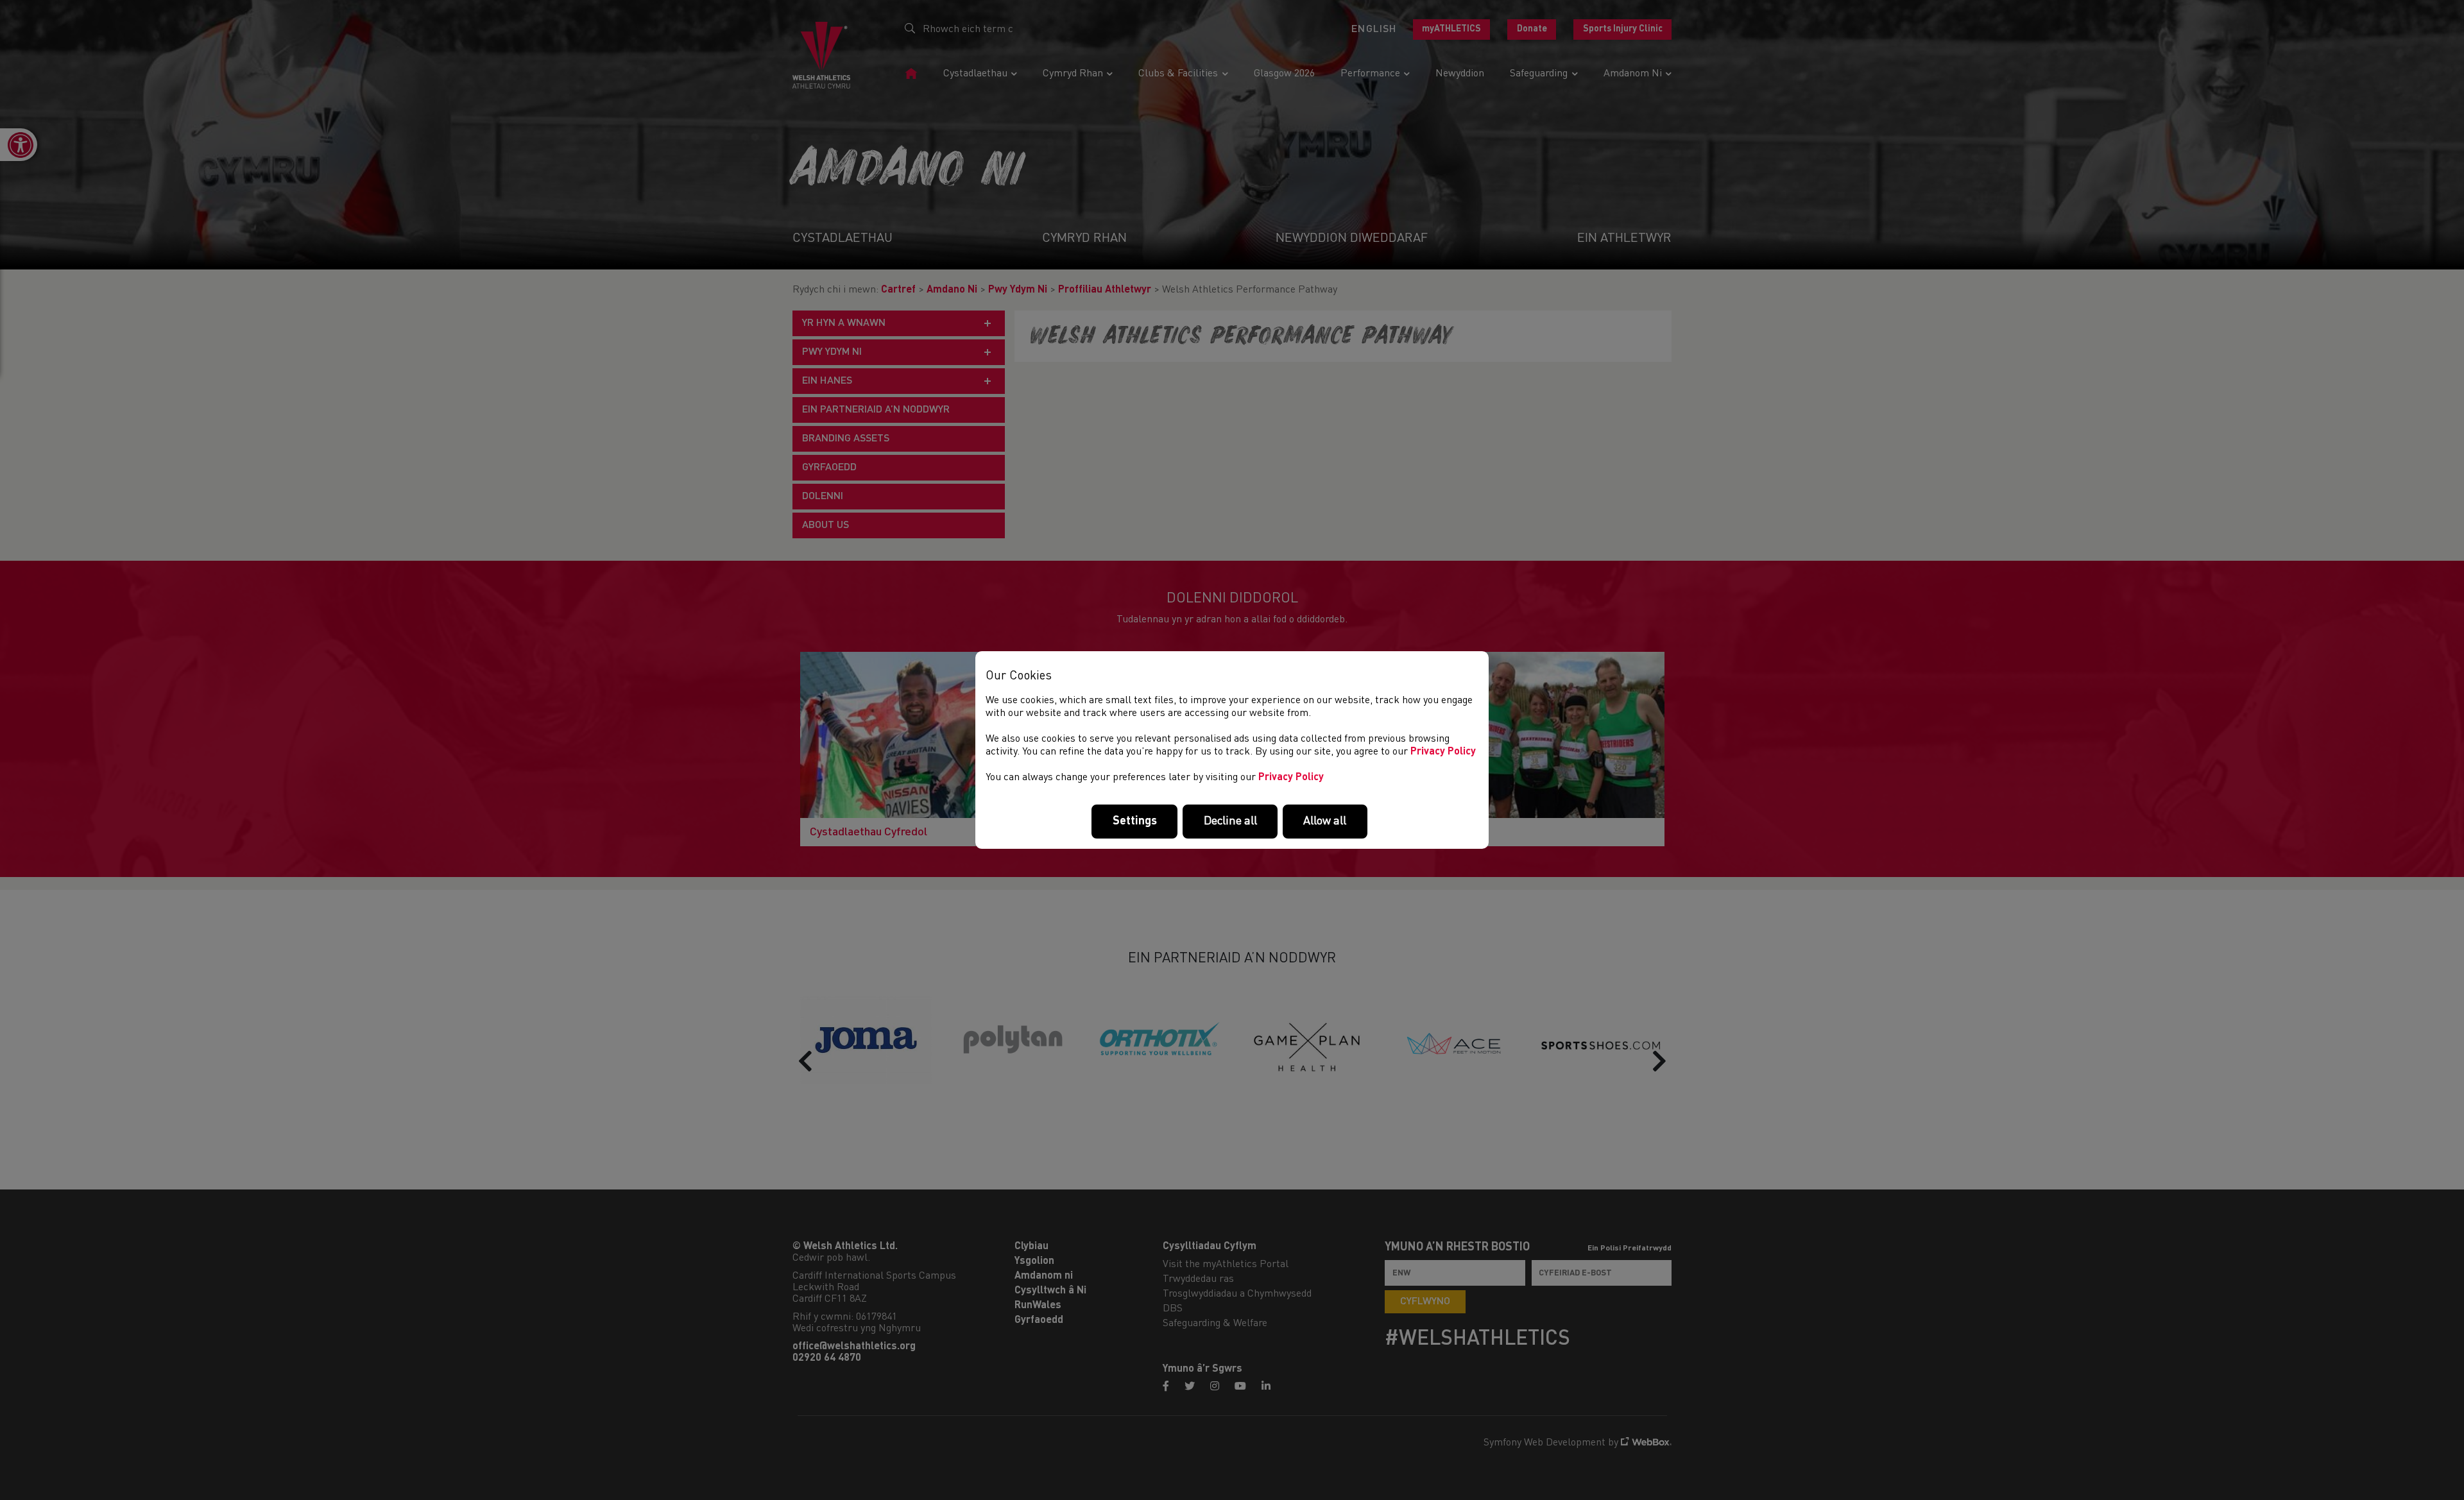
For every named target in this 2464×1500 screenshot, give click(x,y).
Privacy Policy (1443, 752)
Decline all (1230, 821)
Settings (1135, 821)
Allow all (1325, 821)
